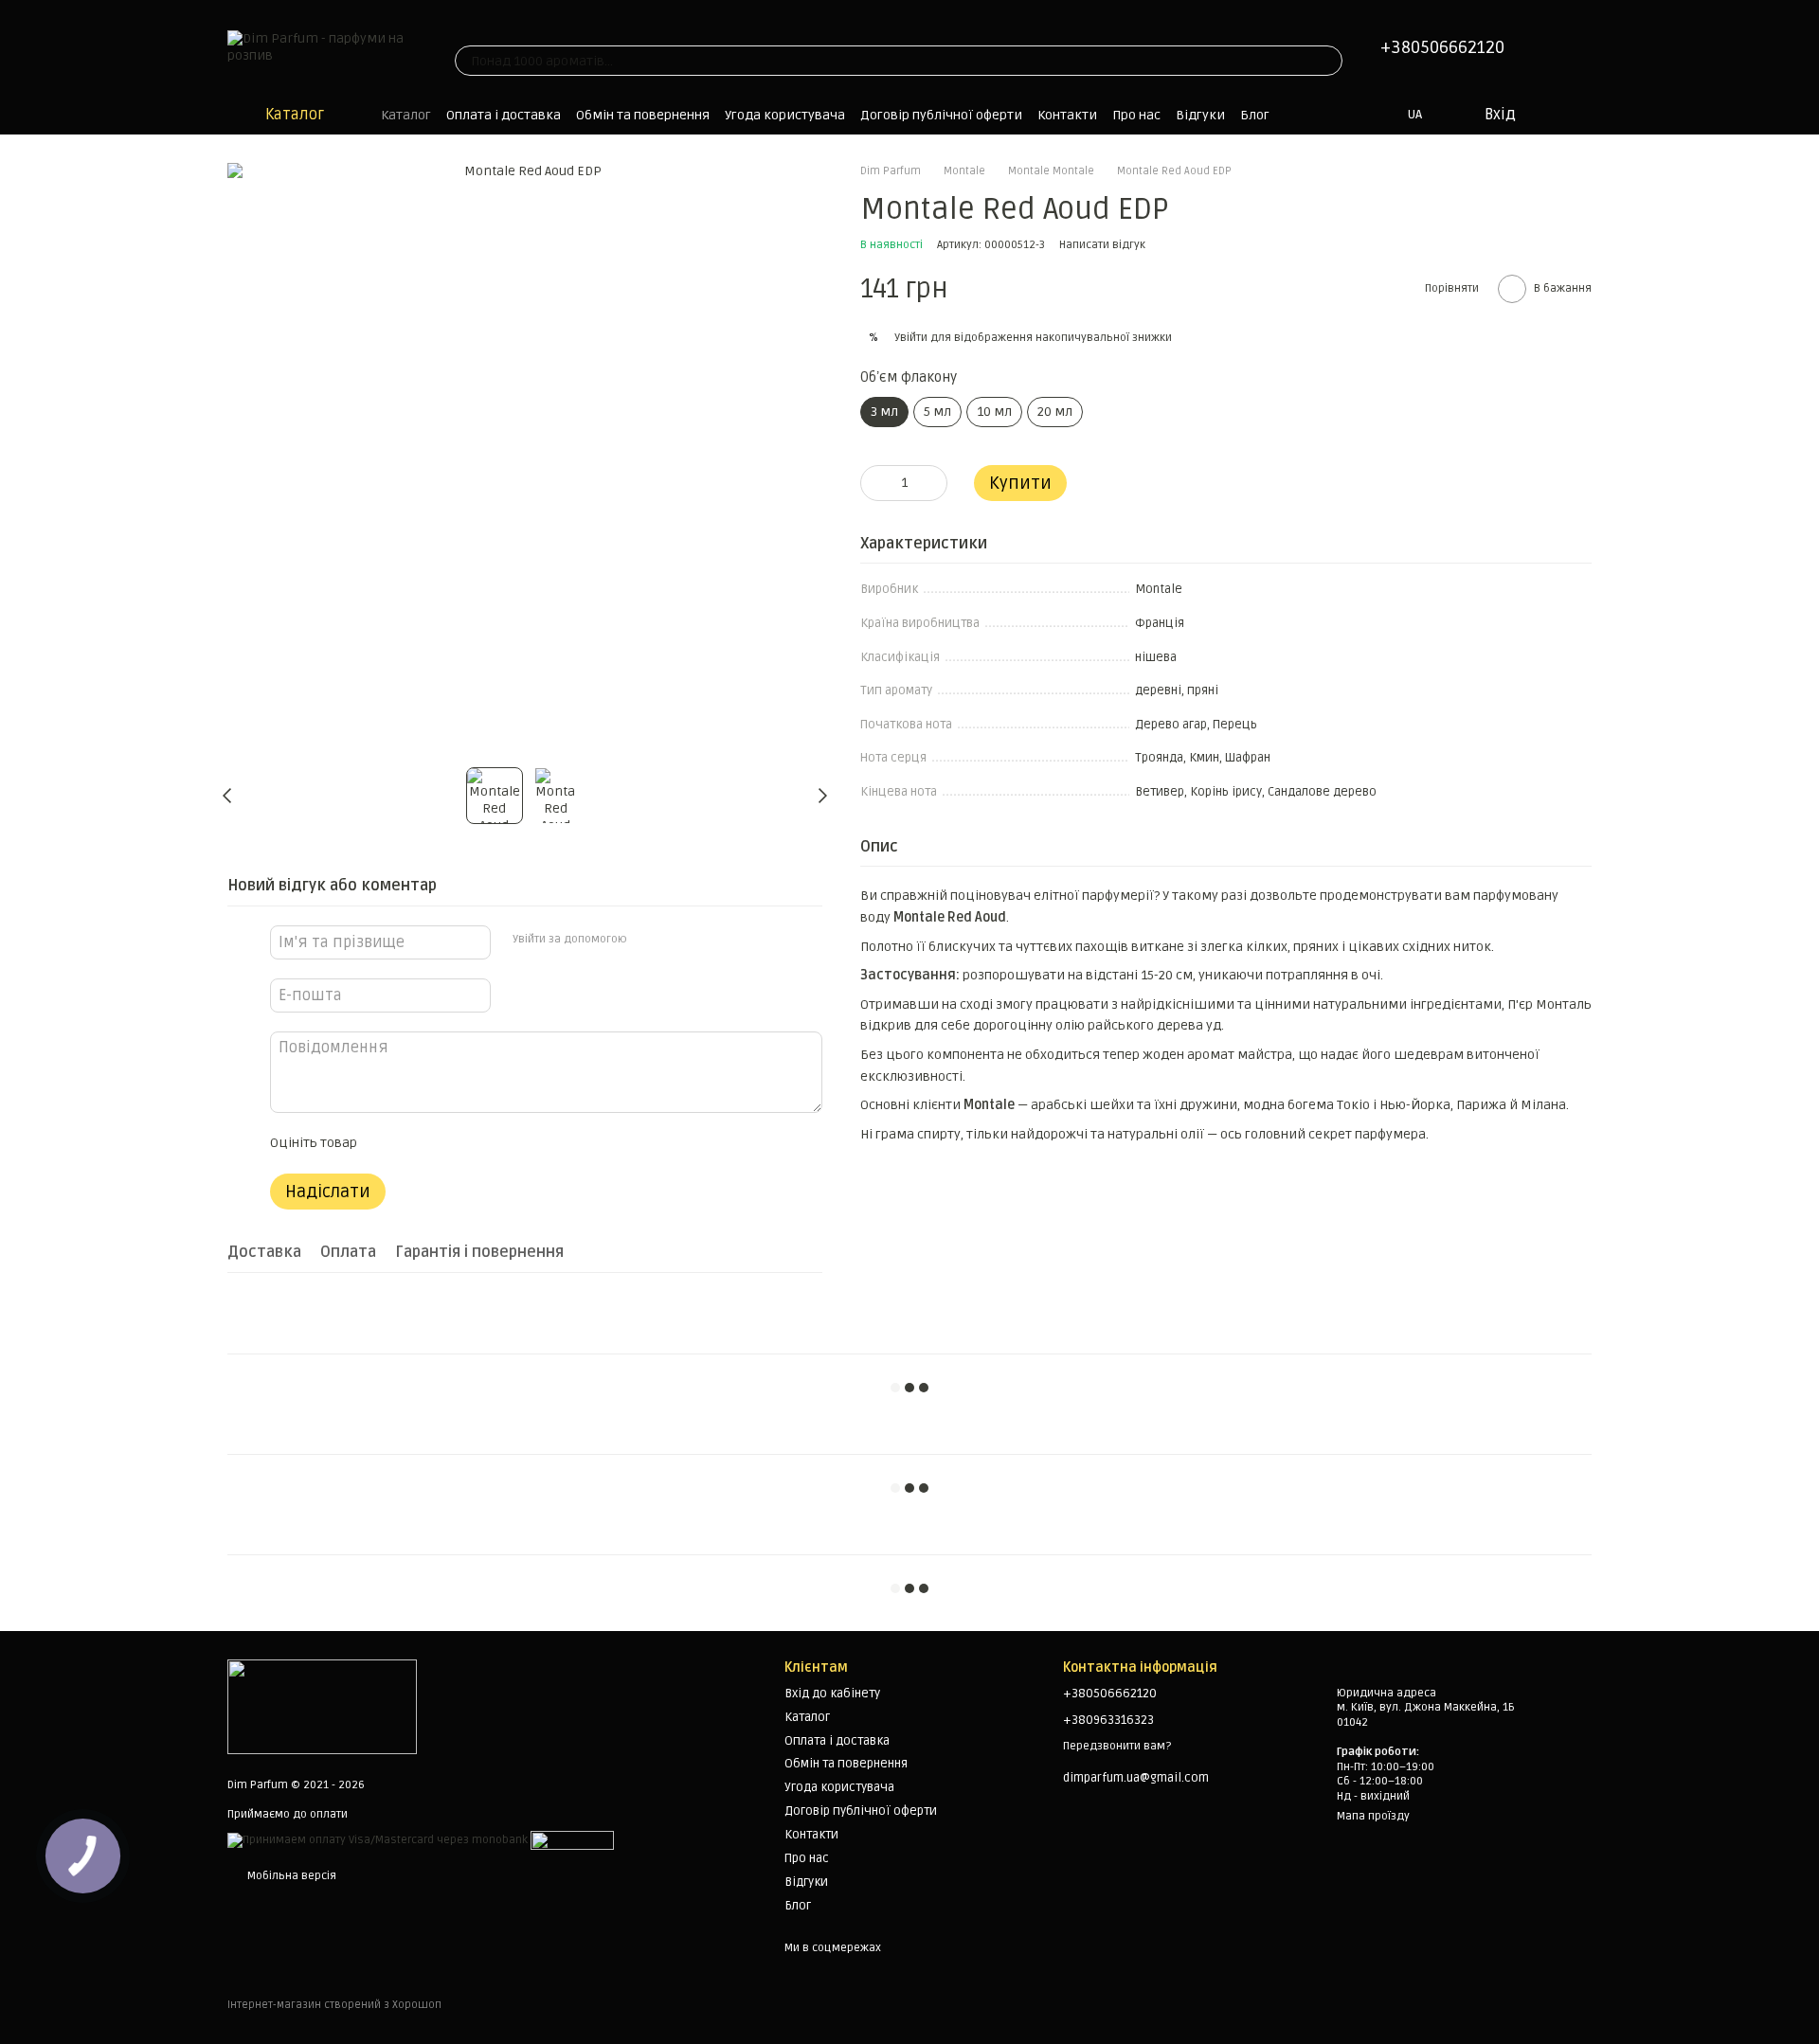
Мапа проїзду (1373, 1816)
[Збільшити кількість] (933, 483)
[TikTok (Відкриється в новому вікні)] (485, 27)
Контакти (1067, 115)
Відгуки (1200, 115)
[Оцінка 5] (509, 1143)
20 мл (1055, 412)
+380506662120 (1442, 47)
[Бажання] (1544, 115)
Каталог (406, 115)
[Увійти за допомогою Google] (677, 940)
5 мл (937, 412)
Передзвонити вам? (1117, 1746)
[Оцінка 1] (387, 1143)
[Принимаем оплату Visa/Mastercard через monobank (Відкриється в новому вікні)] (378, 1841)
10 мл (994, 412)
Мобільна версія (290, 1876)
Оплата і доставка (504, 115)
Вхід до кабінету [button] (832, 1694)
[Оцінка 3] (448, 1143)
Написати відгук (1102, 245)
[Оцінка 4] (478, 1143)
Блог (1255, 115)
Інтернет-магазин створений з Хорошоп (334, 2005)
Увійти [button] (911, 338)
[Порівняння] (1582, 115)
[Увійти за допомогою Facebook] (647, 940)
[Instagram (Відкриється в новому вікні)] (462, 27)
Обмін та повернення (643, 115)
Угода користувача (785, 115)
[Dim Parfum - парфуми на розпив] (322, 1706)
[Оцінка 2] (418, 1143)
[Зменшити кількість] (874, 483)
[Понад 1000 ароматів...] (1327, 61)
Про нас (1136, 115)
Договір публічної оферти (941, 115)
